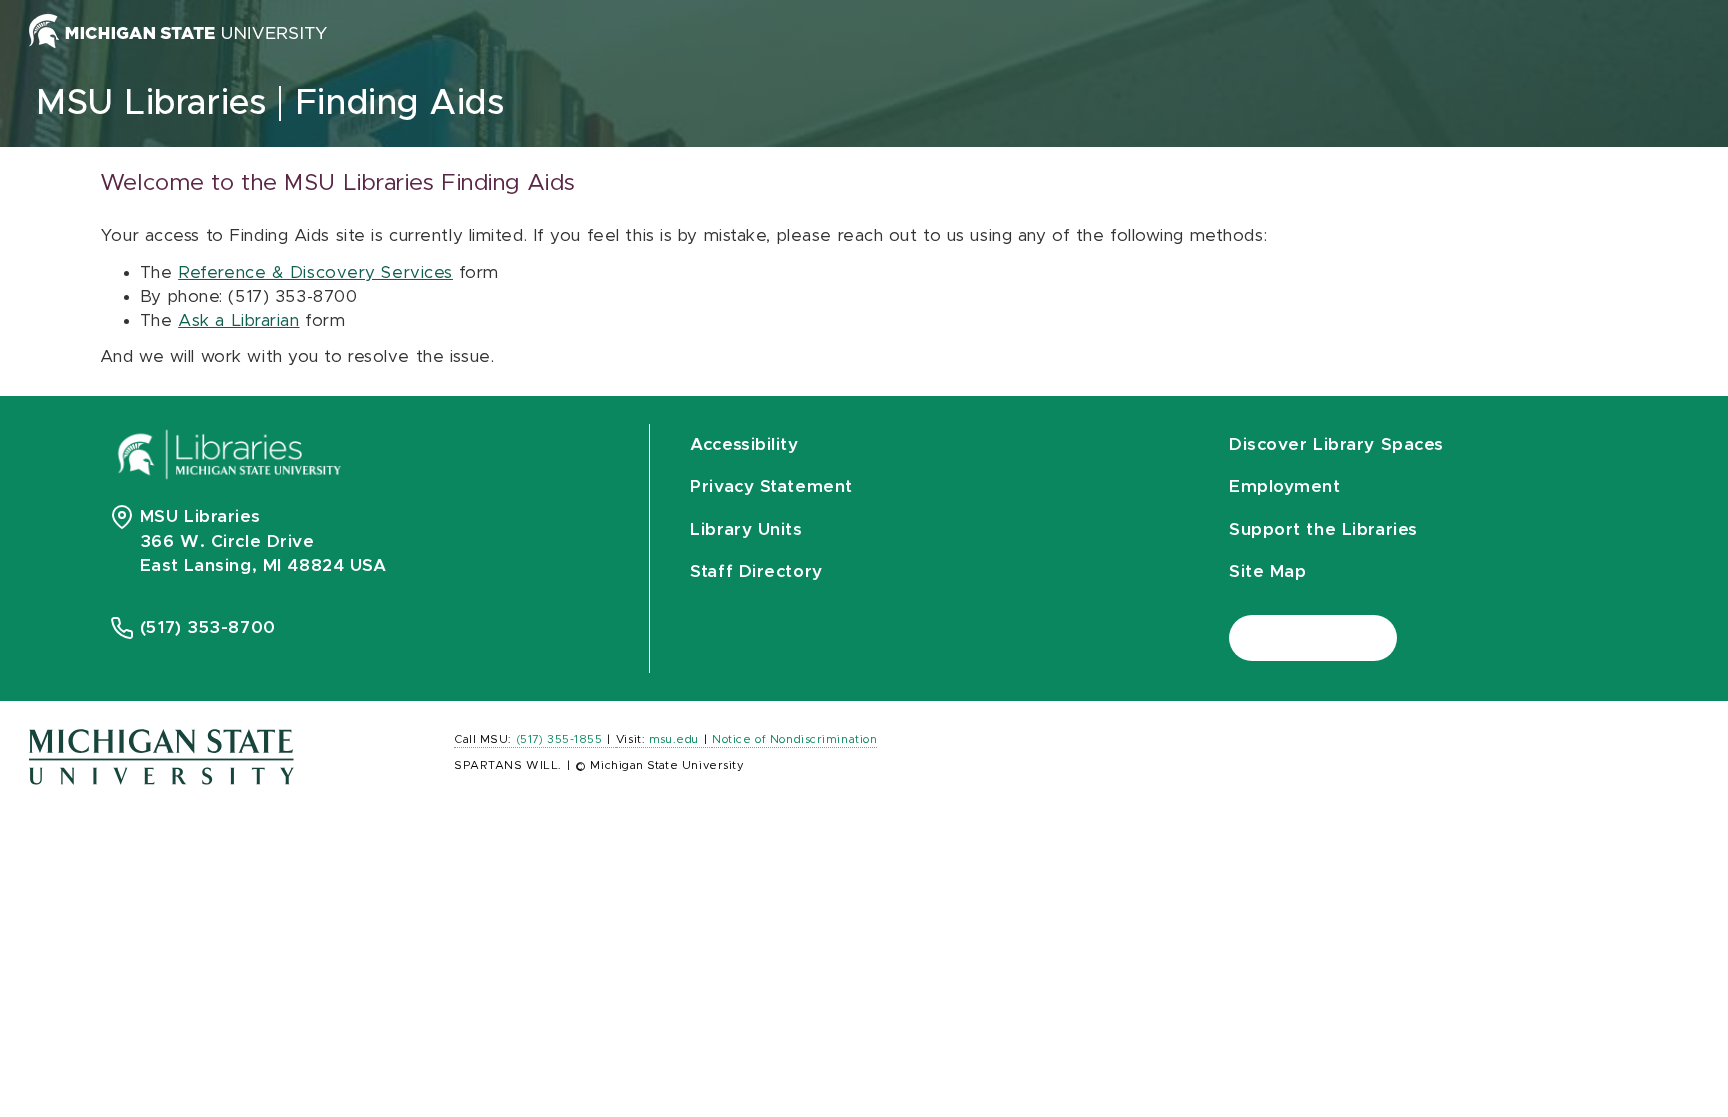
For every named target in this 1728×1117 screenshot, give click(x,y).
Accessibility (744, 444)
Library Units (746, 529)
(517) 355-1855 (559, 739)
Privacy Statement (771, 486)
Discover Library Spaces (1336, 444)
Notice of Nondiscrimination (794, 739)
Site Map (1267, 571)
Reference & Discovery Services (315, 272)
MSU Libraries (151, 103)
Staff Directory (756, 571)
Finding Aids (400, 103)
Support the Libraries (1323, 529)
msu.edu (674, 739)
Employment (1285, 486)
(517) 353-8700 (208, 627)
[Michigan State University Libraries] (230, 461)
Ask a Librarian (238, 320)
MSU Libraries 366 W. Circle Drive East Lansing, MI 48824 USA (263, 541)
